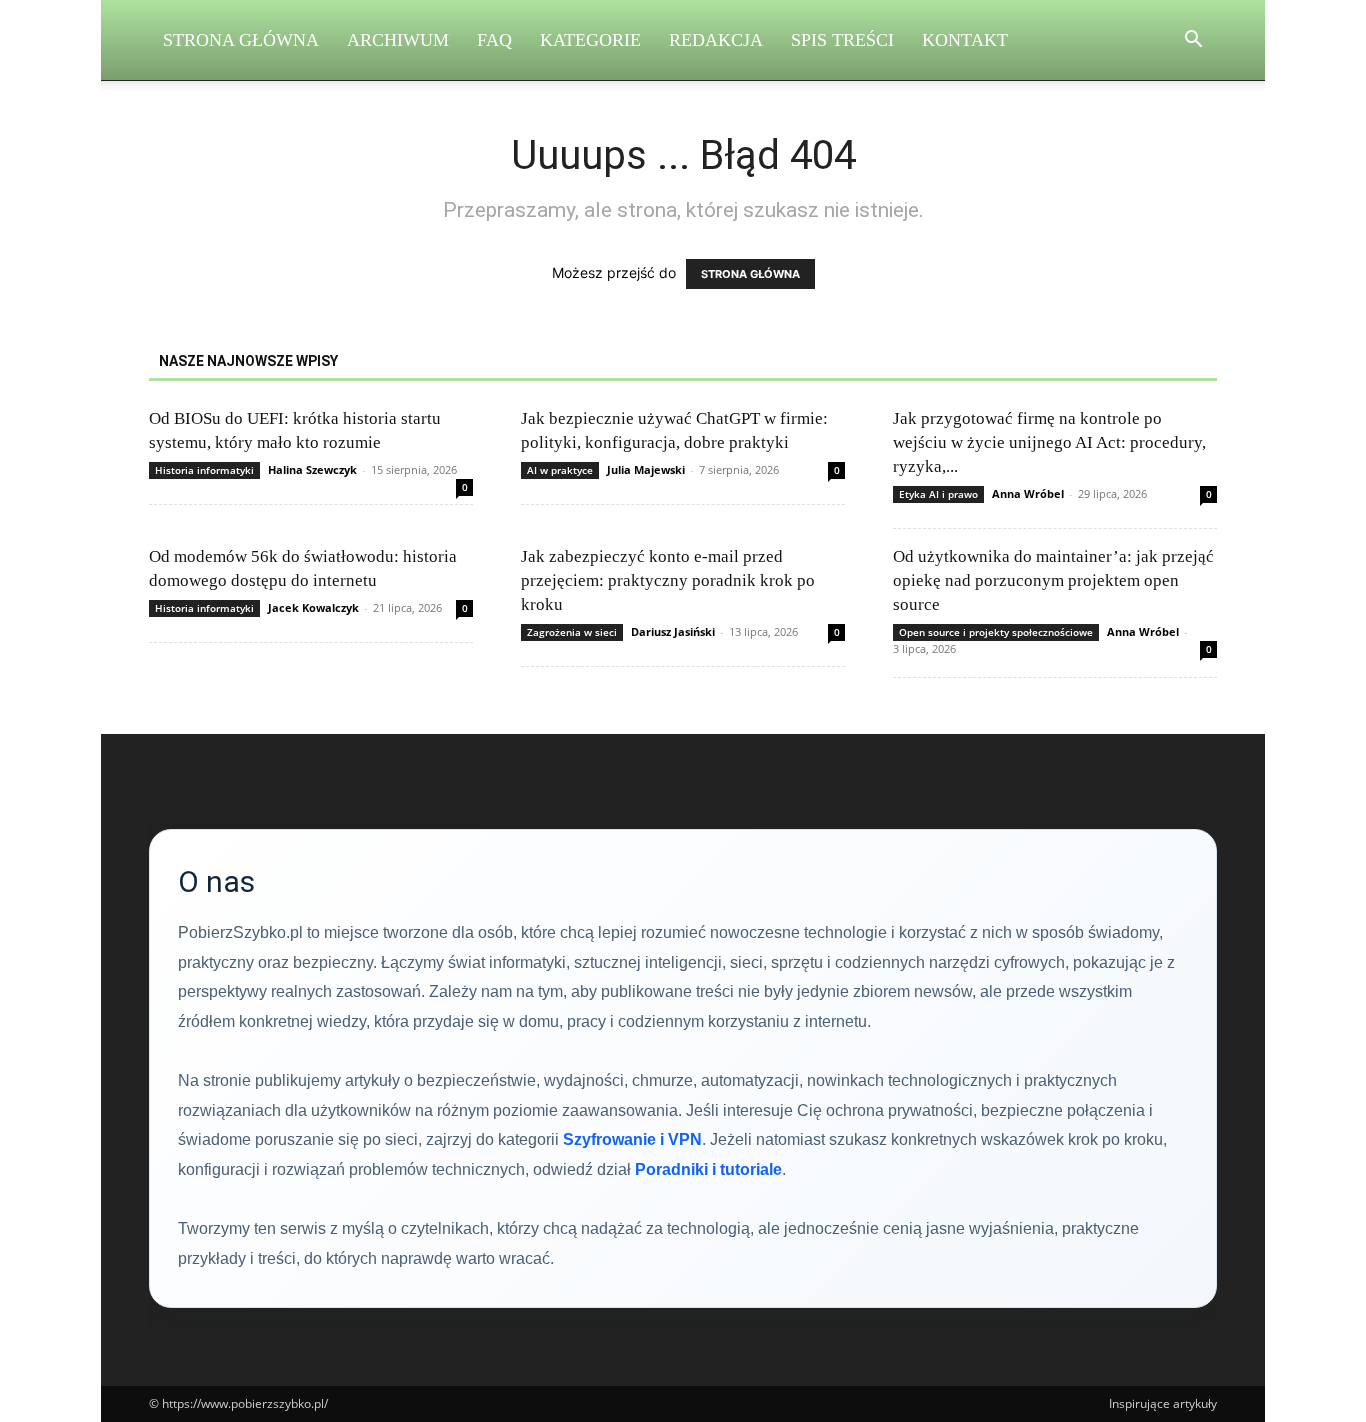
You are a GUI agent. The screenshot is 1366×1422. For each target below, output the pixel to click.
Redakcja (716, 40)
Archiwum (398, 40)
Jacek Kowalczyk (313, 607)
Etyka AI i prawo (938, 494)
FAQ (494, 40)
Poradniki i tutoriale (708, 1169)
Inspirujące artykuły (1163, 1403)
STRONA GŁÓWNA (750, 274)
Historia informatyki (204, 470)
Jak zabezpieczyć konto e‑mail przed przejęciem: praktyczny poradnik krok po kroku (668, 580)
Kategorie (590, 40)
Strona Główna (241, 40)
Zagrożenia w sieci (572, 632)
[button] (1193, 41)
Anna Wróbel (1028, 493)
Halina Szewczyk (312, 469)
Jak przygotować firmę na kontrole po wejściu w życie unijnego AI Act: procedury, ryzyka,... (1049, 442)
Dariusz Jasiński (673, 631)
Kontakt (965, 40)
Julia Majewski (646, 469)
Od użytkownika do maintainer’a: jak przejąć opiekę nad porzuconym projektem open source (1053, 580)
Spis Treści (842, 40)
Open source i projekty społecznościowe (996, 632)
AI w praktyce (560, 470)
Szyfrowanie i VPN (632, 1139)
